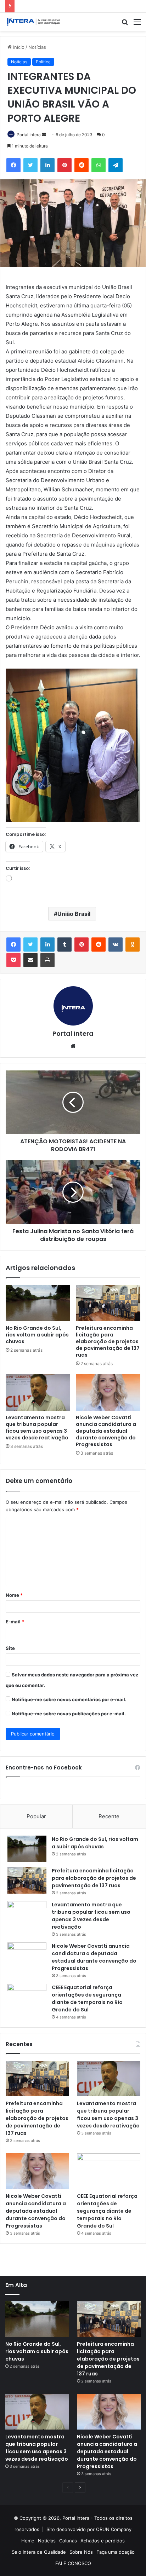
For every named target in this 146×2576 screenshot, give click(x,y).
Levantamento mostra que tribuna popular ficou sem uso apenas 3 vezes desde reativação (37, 1428)
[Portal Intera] (34, 22)
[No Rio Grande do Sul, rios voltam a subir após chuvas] (38, 1303)
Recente (109, 1816)
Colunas (68, 2541)
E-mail (15, 1622)
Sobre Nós (81, 2552)
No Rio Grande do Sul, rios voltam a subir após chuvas (37, 1335)
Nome (14, 1595)
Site (10, 1648)
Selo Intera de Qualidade (39, 2552)
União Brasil (74, 914)
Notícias (37, 47)
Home (28, 2541)
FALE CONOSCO (73, 2563)
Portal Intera (29, 135)
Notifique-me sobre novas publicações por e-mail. (69, 1714)
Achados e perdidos (103, 2541)
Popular (36, 1816)
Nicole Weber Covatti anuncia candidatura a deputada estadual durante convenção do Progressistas (106, 1431)
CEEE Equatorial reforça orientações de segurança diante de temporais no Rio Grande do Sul (87, 1999)
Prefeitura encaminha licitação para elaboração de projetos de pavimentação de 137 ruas (108, 1341)
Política (43, 62)
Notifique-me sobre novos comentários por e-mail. (69, 1699)
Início (18, 47)
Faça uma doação (116, 2552)
